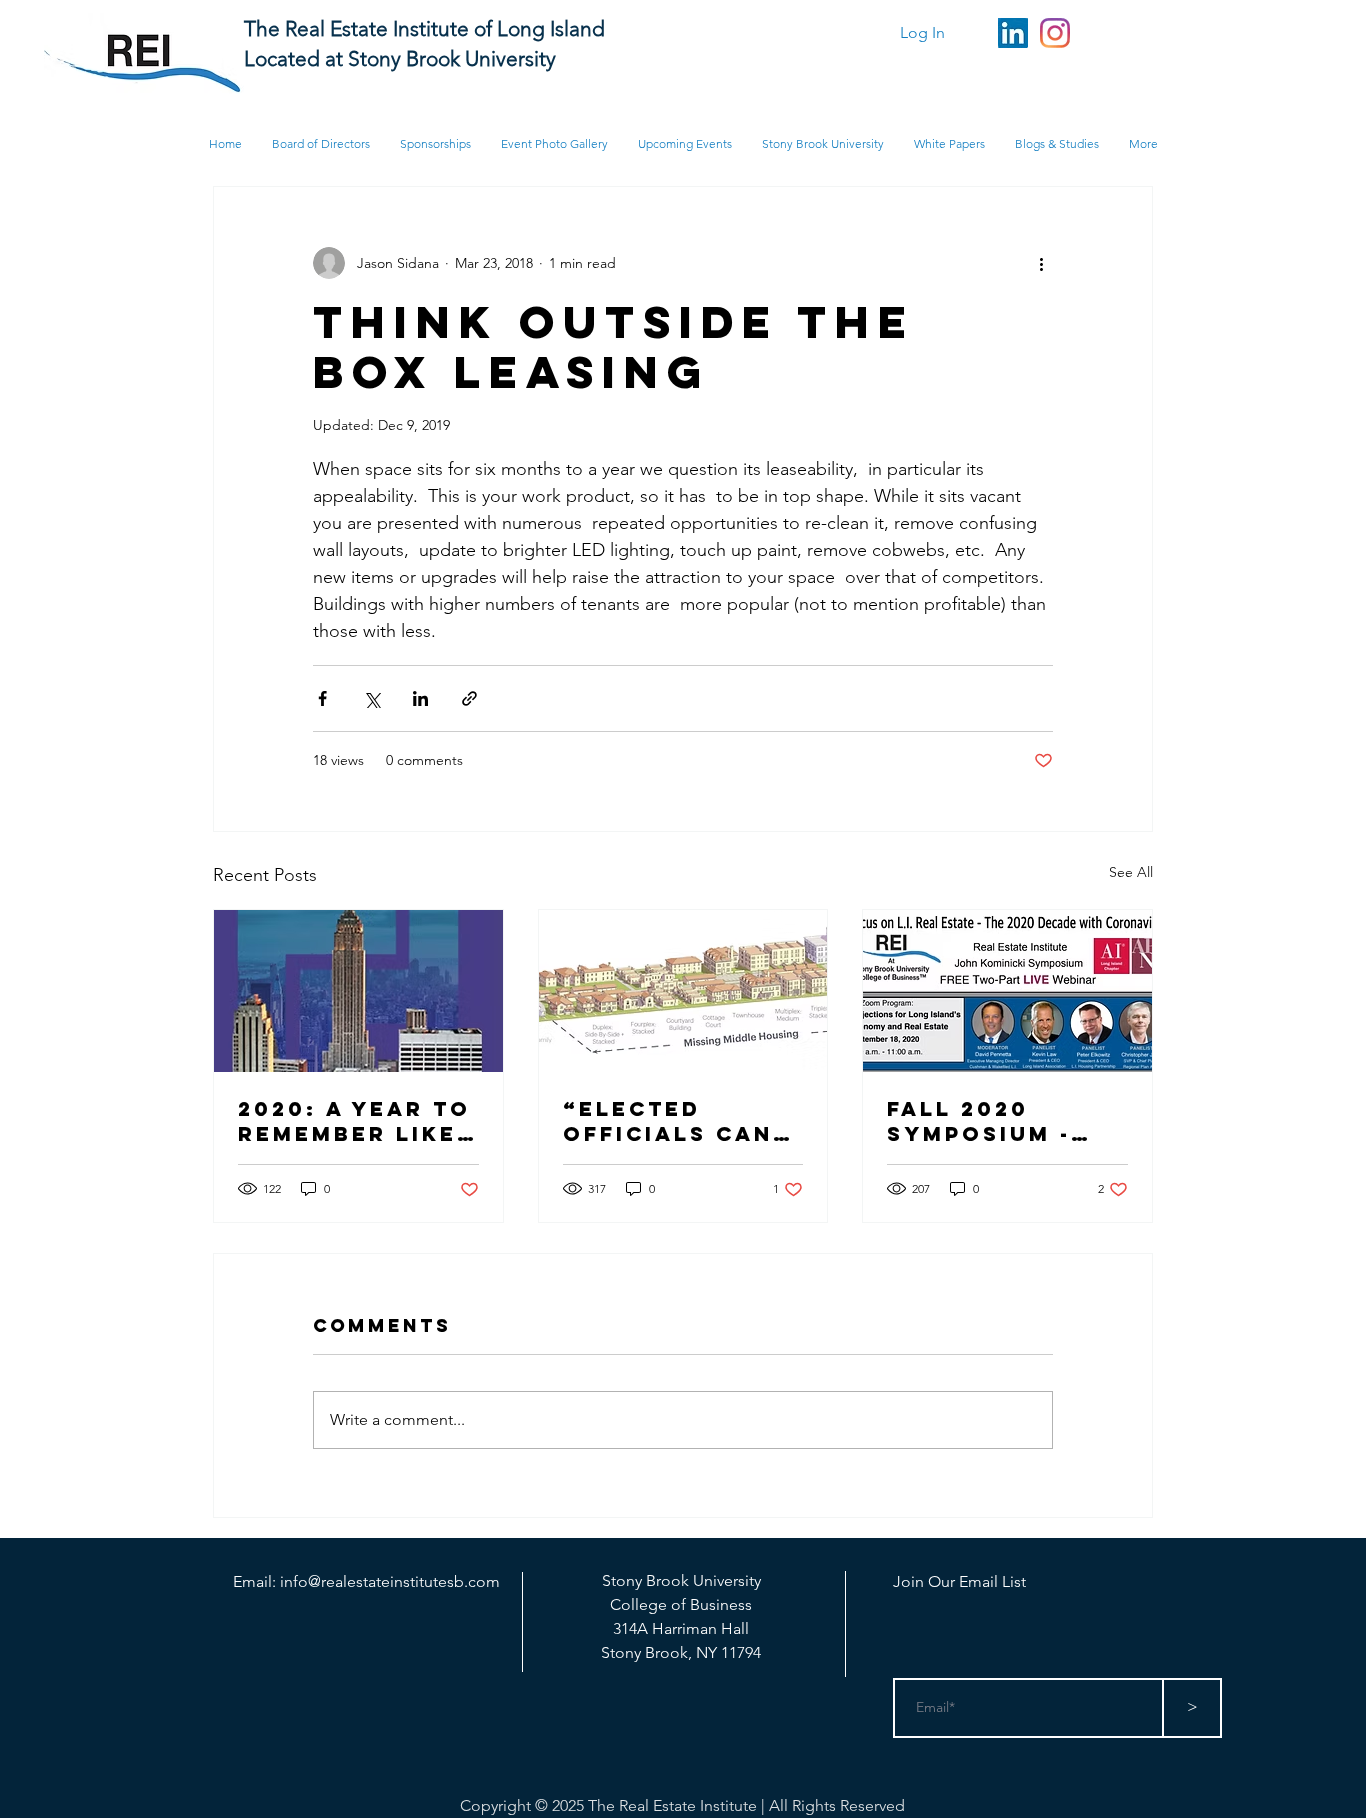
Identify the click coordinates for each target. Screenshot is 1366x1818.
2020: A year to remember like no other (354, 1121)
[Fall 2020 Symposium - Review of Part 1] (1007, 991)
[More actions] (1041, 263)
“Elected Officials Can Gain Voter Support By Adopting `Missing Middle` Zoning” (668, 1121)
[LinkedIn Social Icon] (1013, 33)
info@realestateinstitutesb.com (390, 1581)
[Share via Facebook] (322, 698)
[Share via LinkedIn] (420, 698)
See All (1131, 872)
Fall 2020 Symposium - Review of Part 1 (1002, 1121)
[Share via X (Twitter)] (371, 698)
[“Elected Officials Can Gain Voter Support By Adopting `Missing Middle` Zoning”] (683, 991)
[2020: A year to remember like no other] (358, 991)
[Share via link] (469, 698)
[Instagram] (1055, 33)
